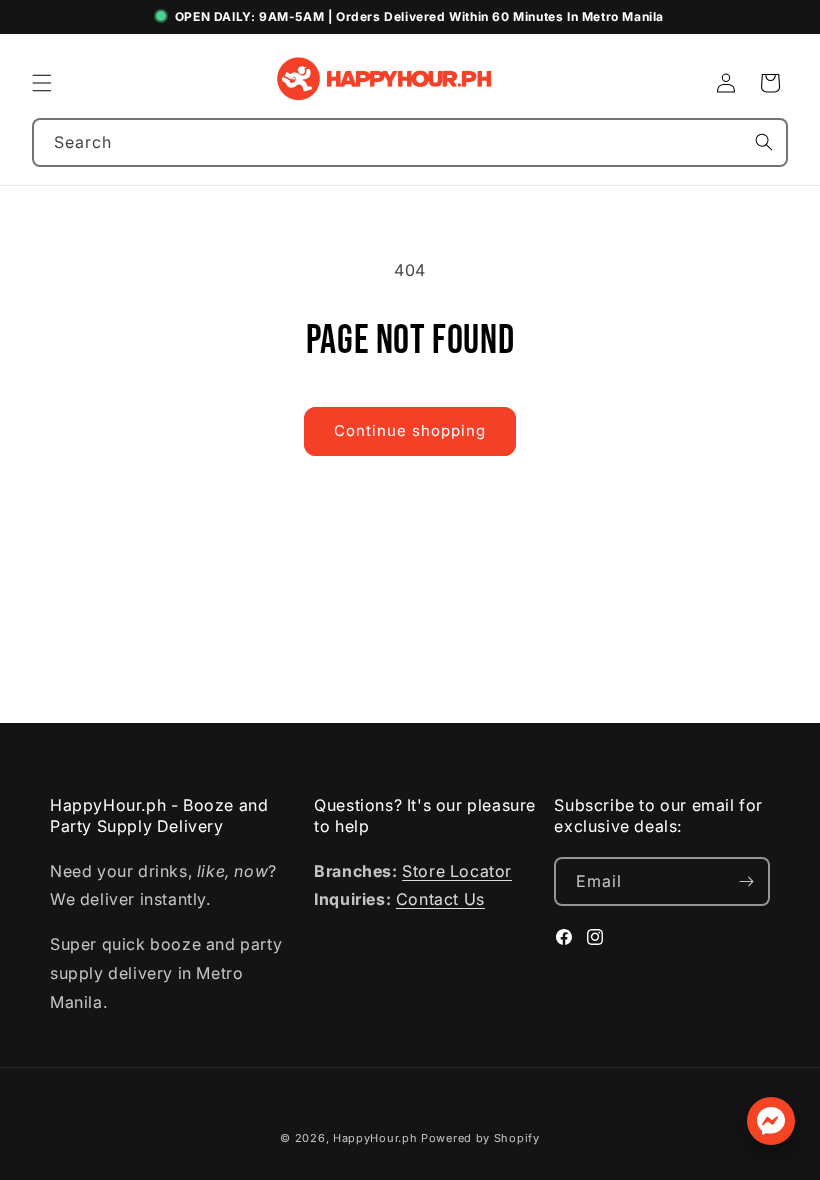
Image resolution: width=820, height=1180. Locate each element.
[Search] (764, 142)
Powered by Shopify (480, 1138)
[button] (42, 83)
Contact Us (440, 899)
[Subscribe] (746, 881)
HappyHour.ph (375, 1138)
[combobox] (410, 142)
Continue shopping (410, 430)
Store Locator (457, 871)
